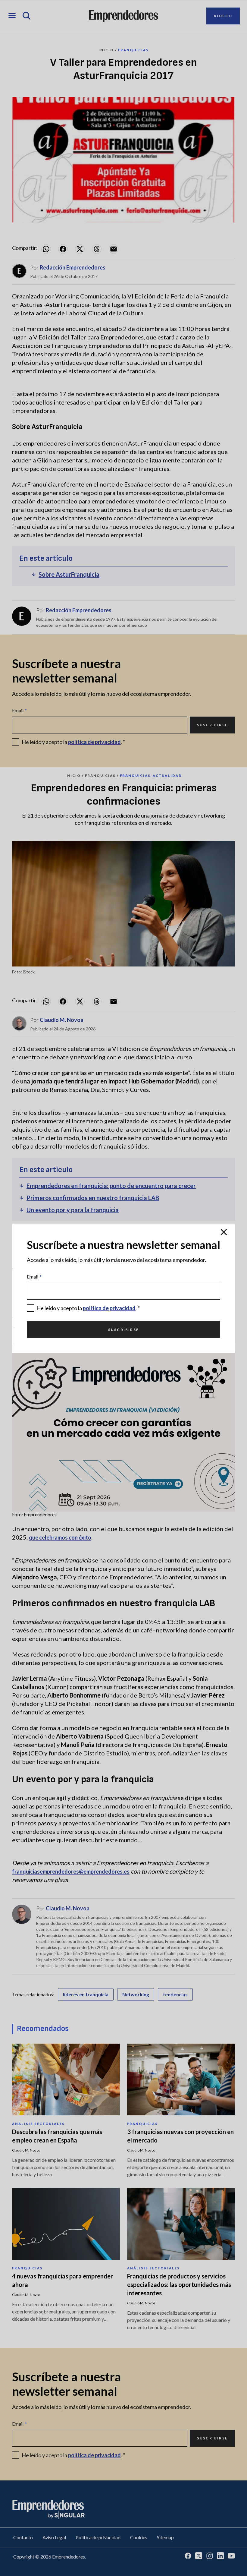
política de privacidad (109, 1308)
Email (34, 1277)
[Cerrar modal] (224, 1232)
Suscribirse (123, 1330)
